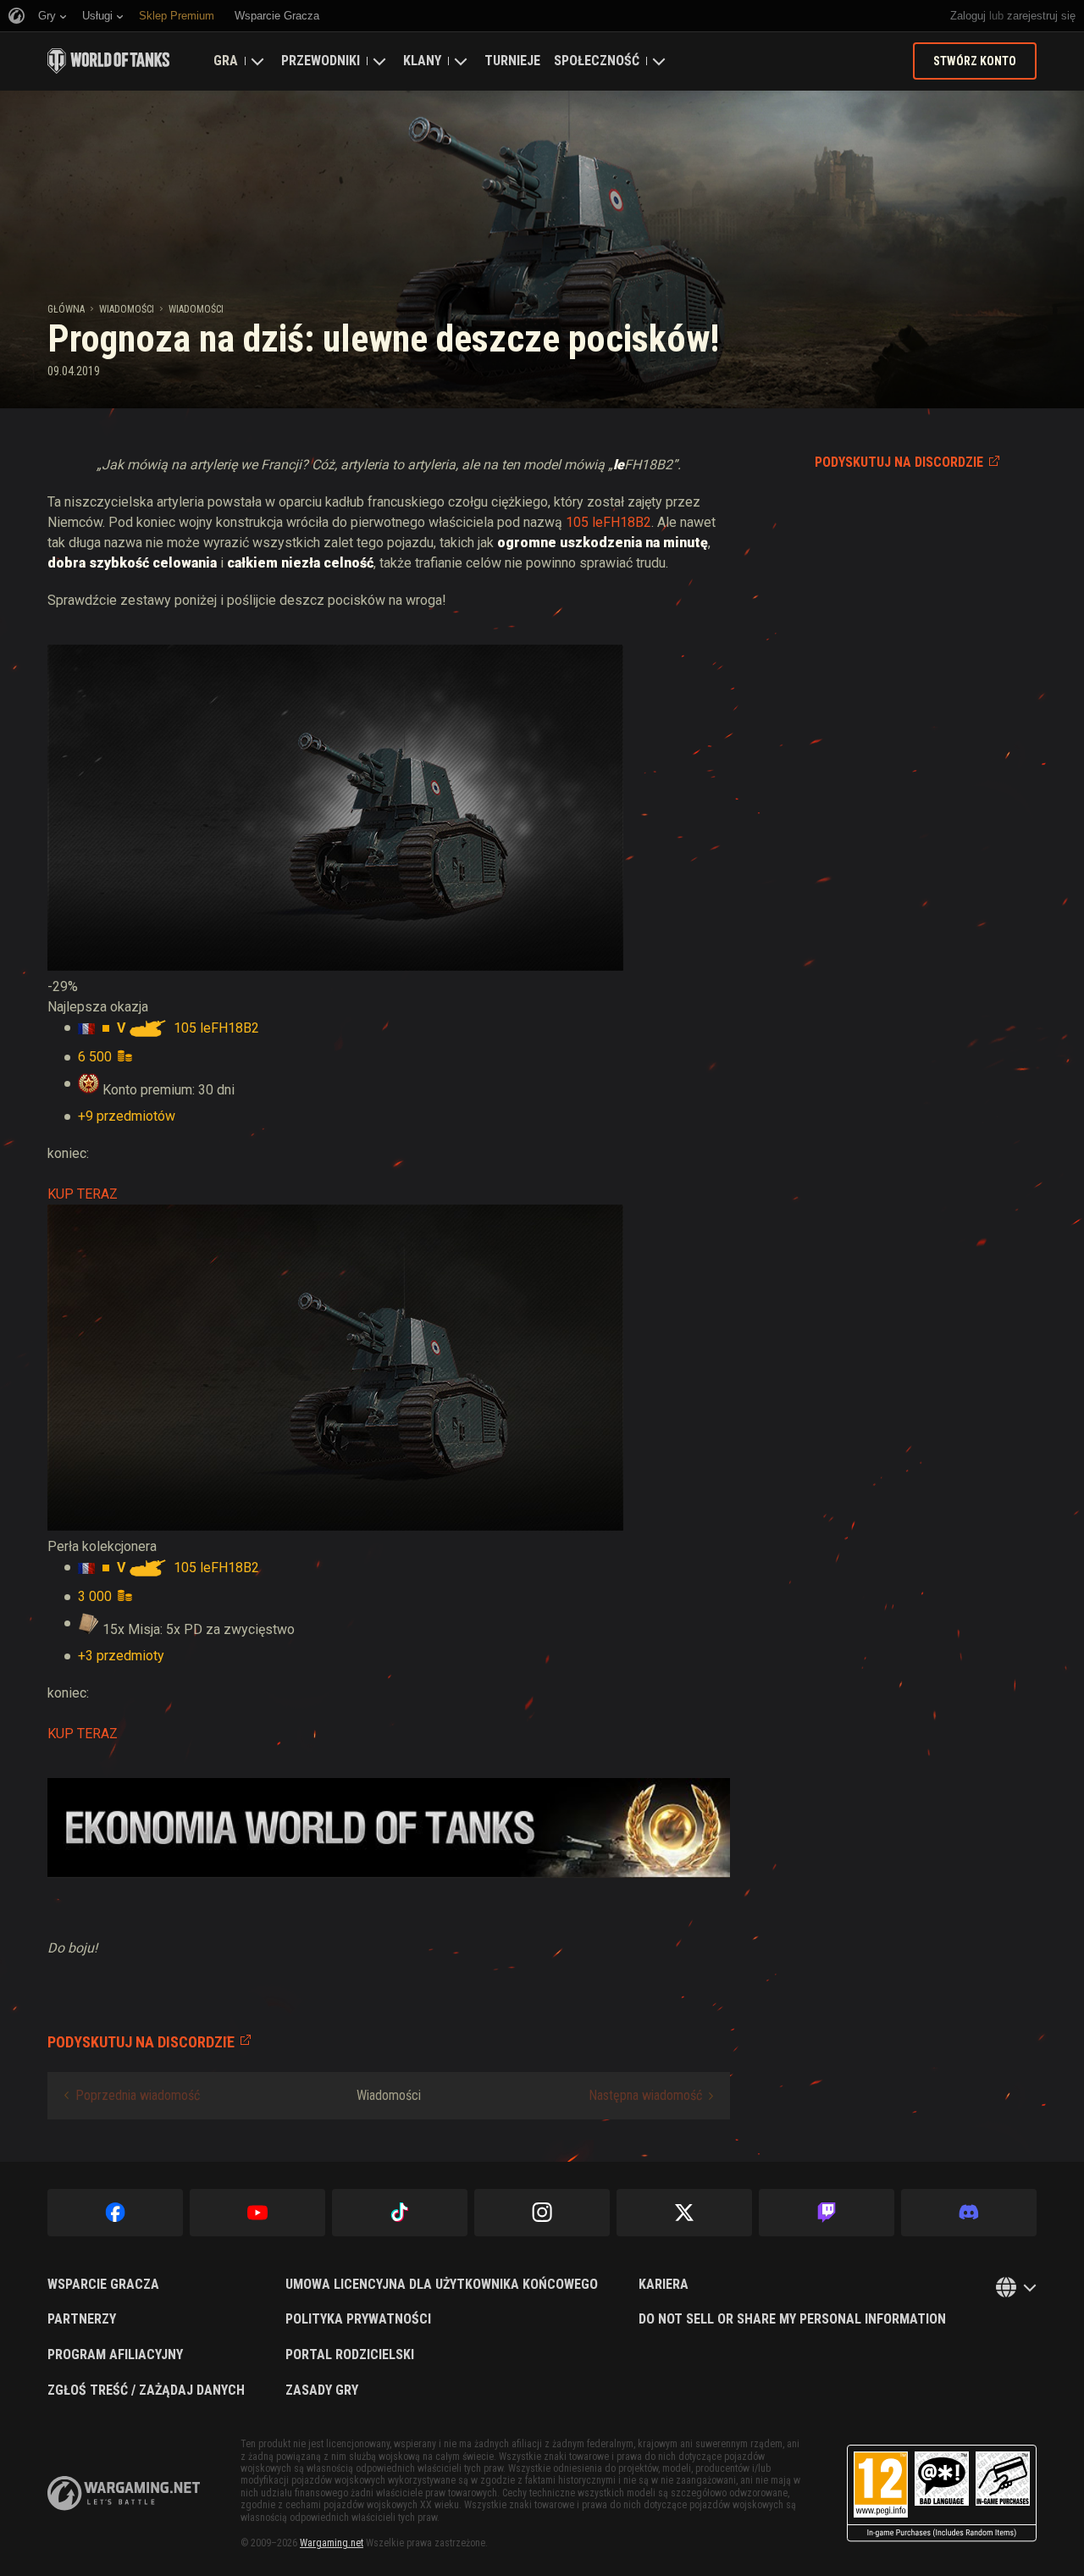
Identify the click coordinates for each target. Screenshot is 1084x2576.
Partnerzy (82, 2319)
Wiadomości (127, 309)
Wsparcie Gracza (103, 2285)
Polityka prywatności (358, 2319)
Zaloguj (968, 16)
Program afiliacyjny (115, 2355)
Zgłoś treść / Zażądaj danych (146, 2390)
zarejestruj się (1041, 16)
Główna (66, 309)
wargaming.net (124, 2493)
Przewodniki (321, 61)
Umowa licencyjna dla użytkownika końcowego (442, 2285)
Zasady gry (322, 2390)
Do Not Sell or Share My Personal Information (792, 2319)
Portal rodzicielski (350, 2355)
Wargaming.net (332, 2543)
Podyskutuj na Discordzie (899, 462)
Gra (226, 61)
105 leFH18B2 (608, 522)
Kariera (664, 2285)
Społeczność (597, 61)
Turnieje (512, 61)
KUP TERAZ (83, 1194)
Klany (422, 61)
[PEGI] (942, 2493)
